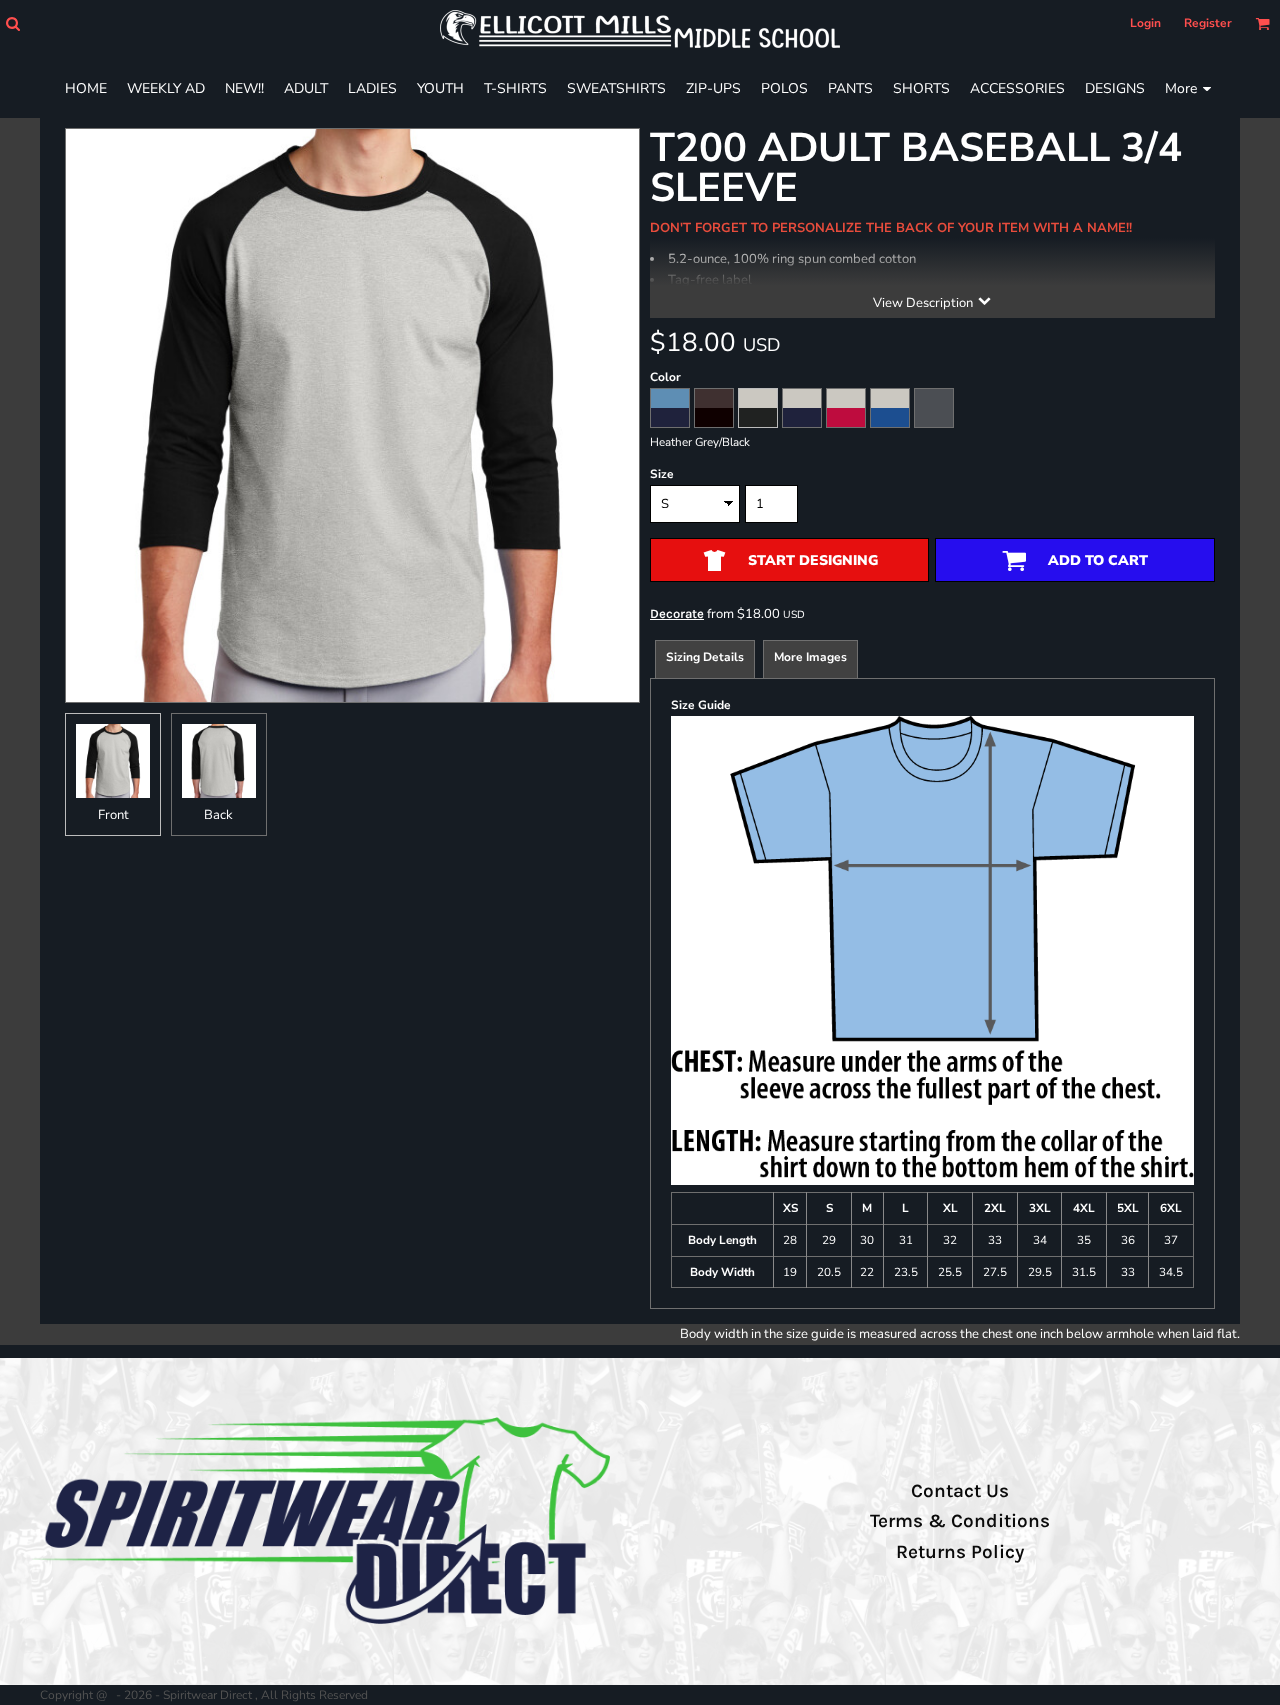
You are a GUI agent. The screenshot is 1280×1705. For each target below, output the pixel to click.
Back (218, 815)
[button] (12, 23)
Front (113, 815)
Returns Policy (960, 1552)
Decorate (677, 613)
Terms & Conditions (960, 1521)
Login (1145, 23)
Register (1208, 23)
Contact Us (960, 1491)
